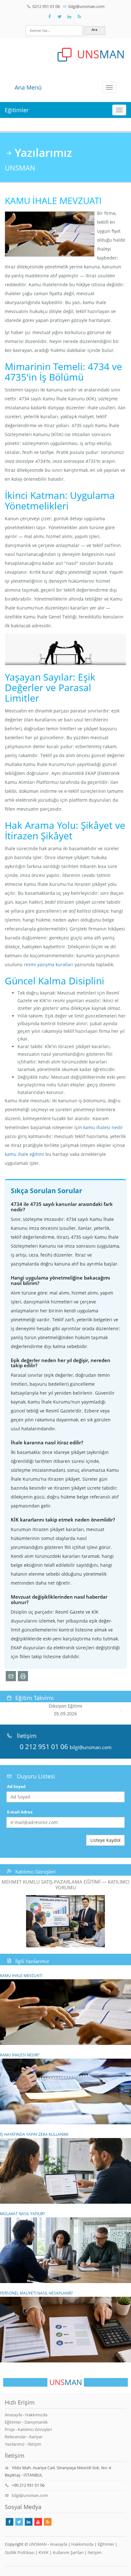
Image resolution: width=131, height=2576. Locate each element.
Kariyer (36, 2437)
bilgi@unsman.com (86, 6)
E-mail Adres (20, 1812)
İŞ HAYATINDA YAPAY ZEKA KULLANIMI (34, 2134)
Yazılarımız (15, 2444)
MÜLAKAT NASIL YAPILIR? (22, 2214)
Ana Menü (28, 87)
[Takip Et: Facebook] (50, 17)
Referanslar (15, 2437)
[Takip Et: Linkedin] (29, 2522)
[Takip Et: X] (59, 17)
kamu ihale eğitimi (24, 1154)
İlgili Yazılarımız (32, 1961)
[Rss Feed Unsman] (79, 17)
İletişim (34, 2444)
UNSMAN (38, 2544)
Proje (10, 2429)
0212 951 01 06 (46, 6)
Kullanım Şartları (68, 2552)
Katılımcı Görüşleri (35, 1872)
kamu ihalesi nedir (103, 1127)
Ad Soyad (16, 1786)
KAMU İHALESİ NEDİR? (20, 2055)
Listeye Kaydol (105, 1840)
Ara (94, 29)
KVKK (44, 2552)
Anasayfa (13, 2415)
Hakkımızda (36, 2415)
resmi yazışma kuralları (49, 964)
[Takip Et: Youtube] (38, 2522)
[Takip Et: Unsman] (69, 17)
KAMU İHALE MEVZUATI (21, 1975)
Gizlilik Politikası (20, 2552)
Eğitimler (17, 110)
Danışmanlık (36, 2422)
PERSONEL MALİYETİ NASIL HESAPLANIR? (36, 2293)
